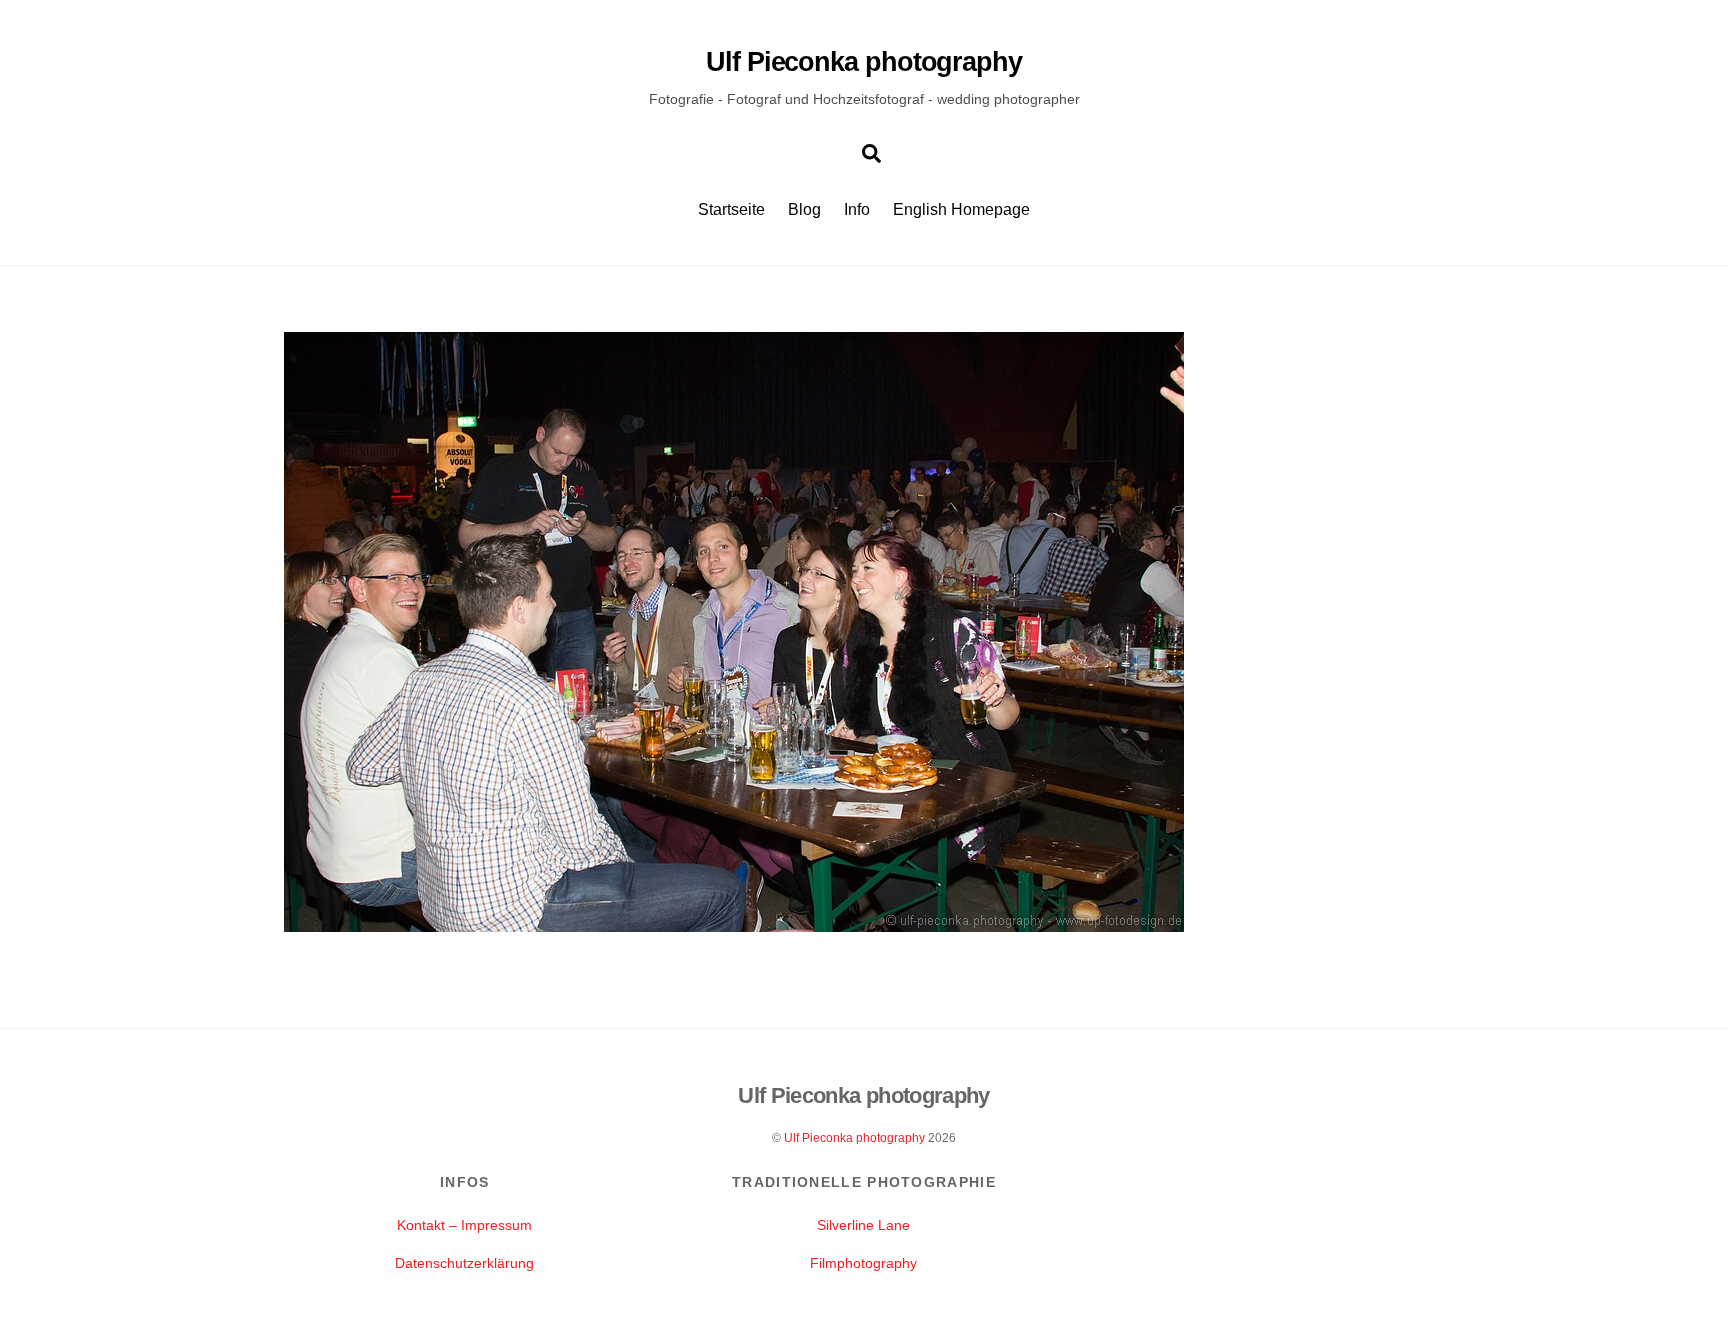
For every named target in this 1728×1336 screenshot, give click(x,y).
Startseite (731, 209)
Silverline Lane (863, 1225)
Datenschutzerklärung (464, 1263)
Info (857, 209)
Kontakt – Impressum (464, 1225)
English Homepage (961, 209)
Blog (804, 209)
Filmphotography (863, 1263)
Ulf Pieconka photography (854, 1138)
